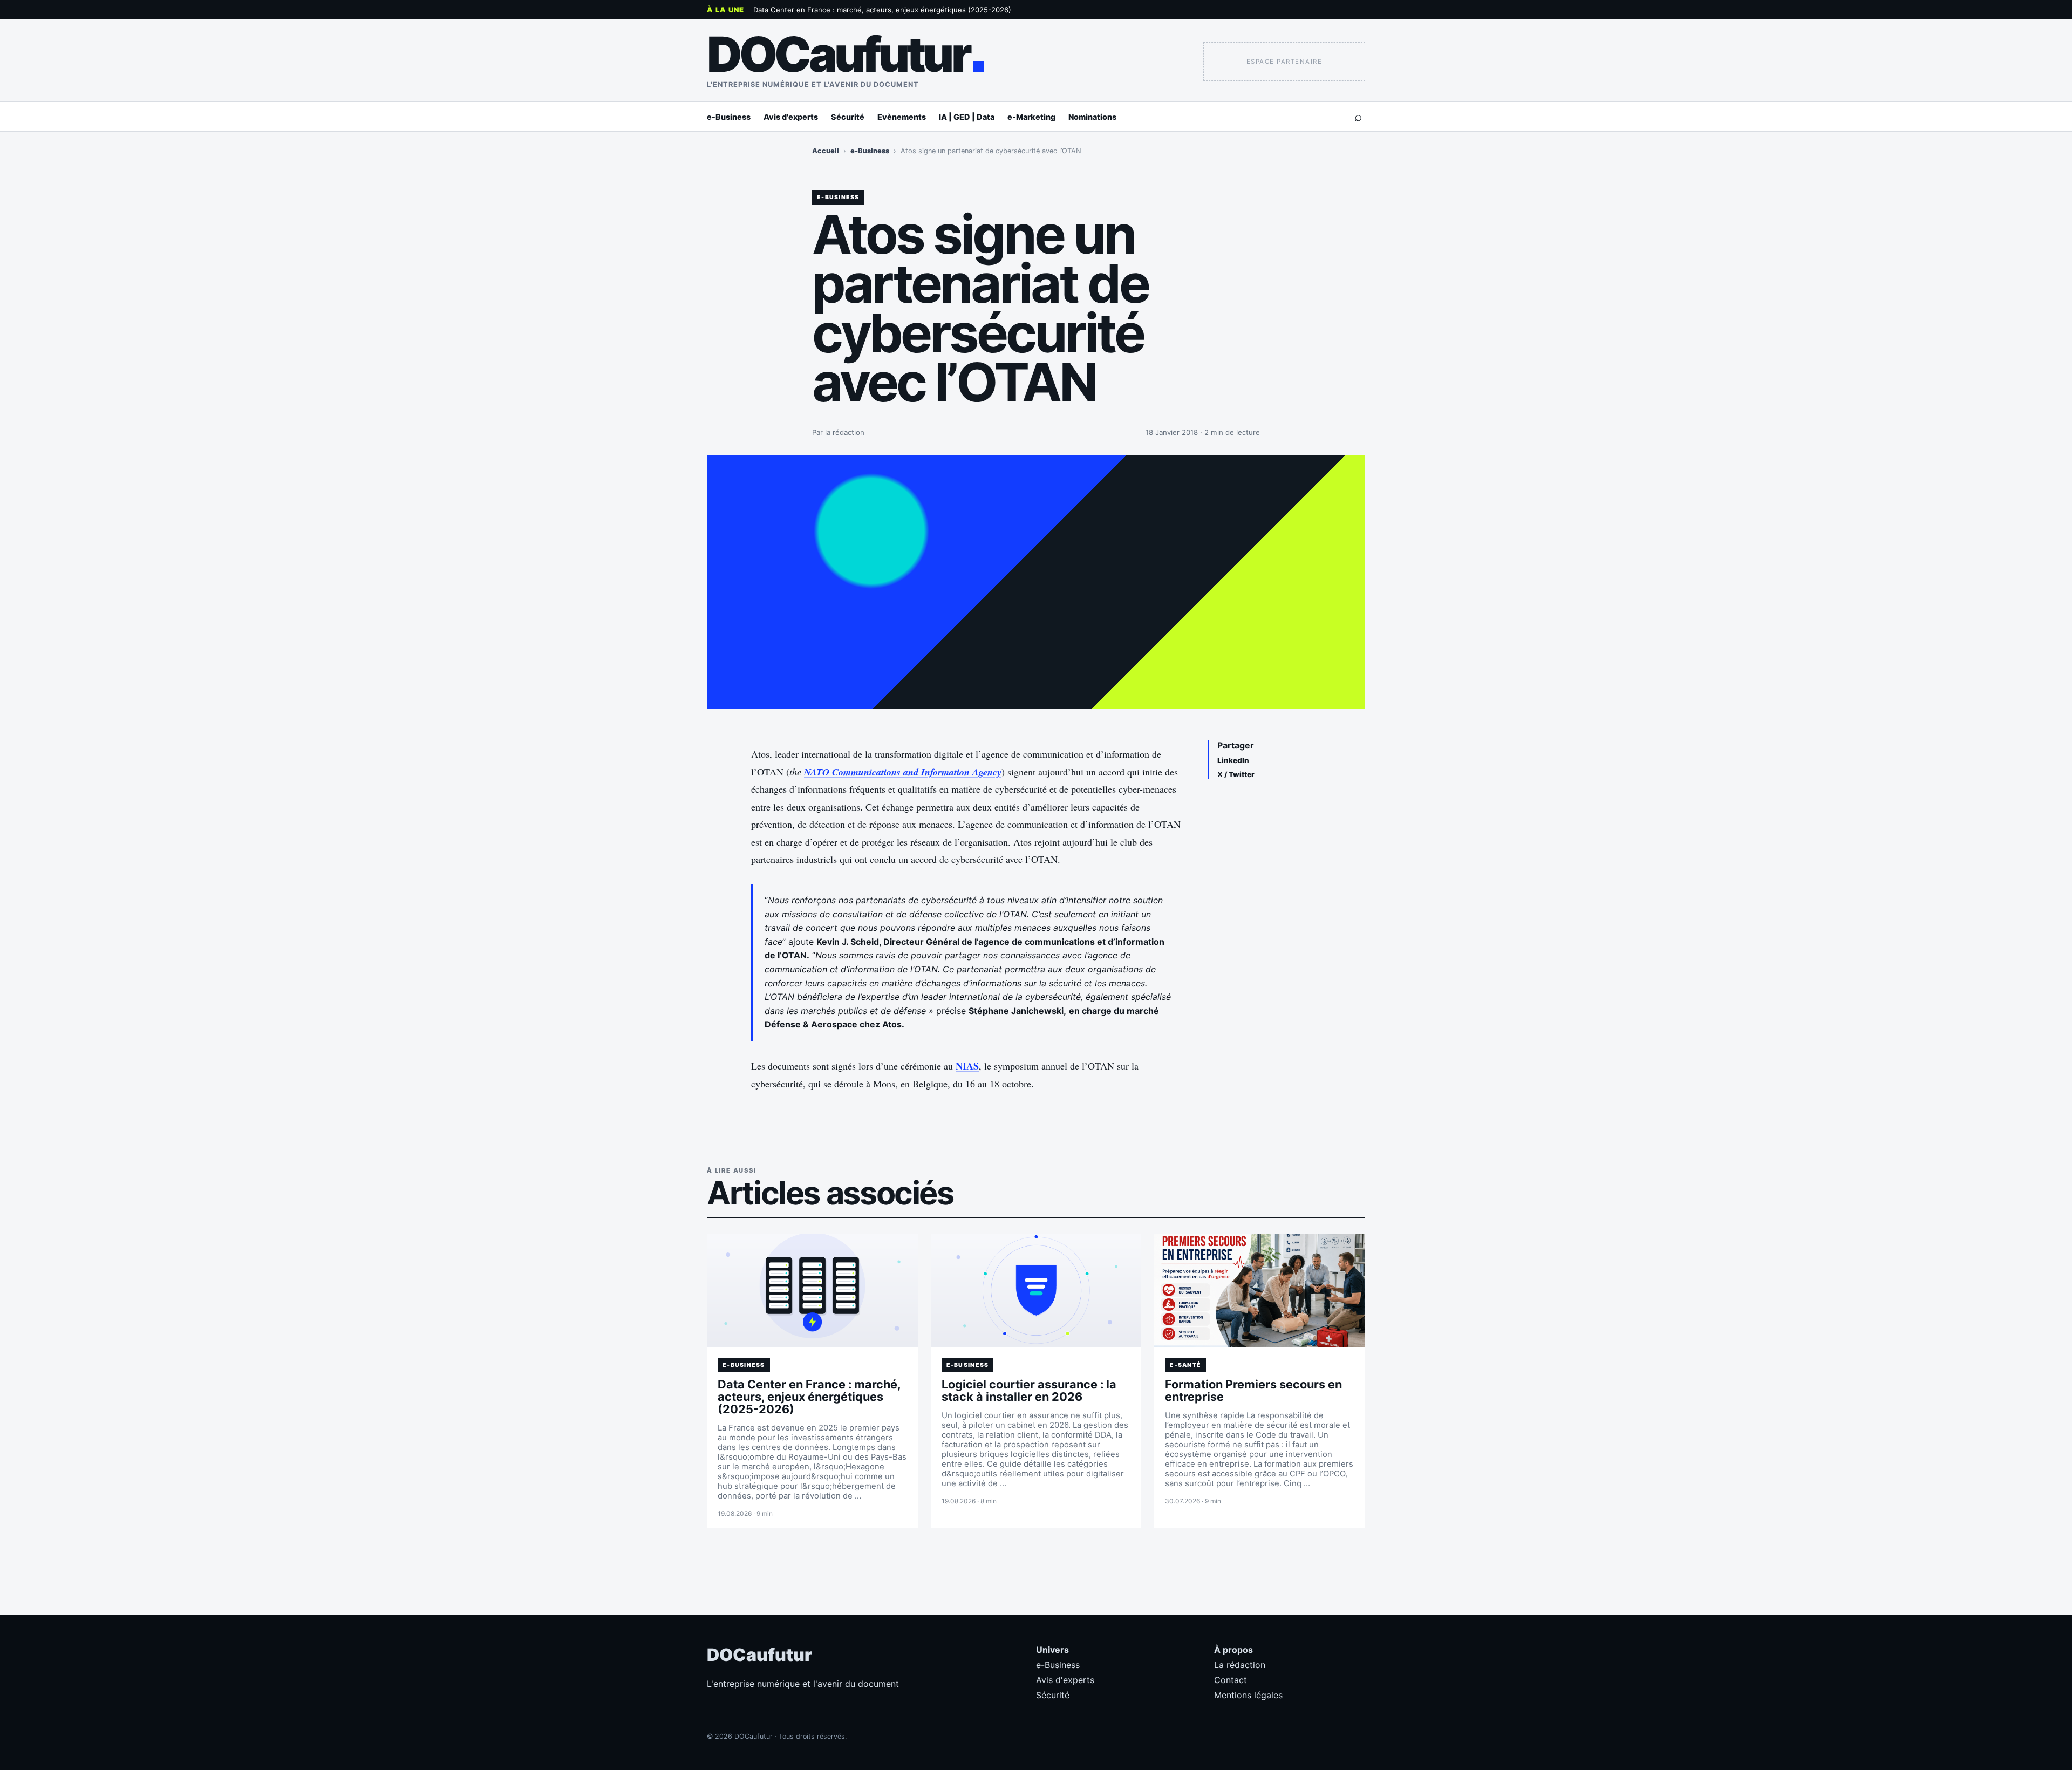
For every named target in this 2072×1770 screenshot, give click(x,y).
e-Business (729, 117)
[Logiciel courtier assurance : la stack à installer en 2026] (1036, 1290)
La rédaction (1240, 1665)
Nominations (1092, 117)
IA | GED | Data (967, 117)
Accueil (826, 151)
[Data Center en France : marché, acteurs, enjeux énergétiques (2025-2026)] (812, 1290)
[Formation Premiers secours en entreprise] (1260, 1290)
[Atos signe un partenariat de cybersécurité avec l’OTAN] (1036, 582)
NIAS (967, 1066)
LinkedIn (1233, 760)
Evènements (902, 117)
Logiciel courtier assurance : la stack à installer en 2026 (1029, 1390)
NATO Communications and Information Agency (903, 772)
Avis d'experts (791, 117)
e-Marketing (1031, 117)
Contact (1231, 1680)
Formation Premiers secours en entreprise (1253, 1390)
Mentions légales (1248, 1695)
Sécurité (848, 117)
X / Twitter (1236, 774)
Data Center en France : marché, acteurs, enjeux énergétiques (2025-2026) (882, 10)
